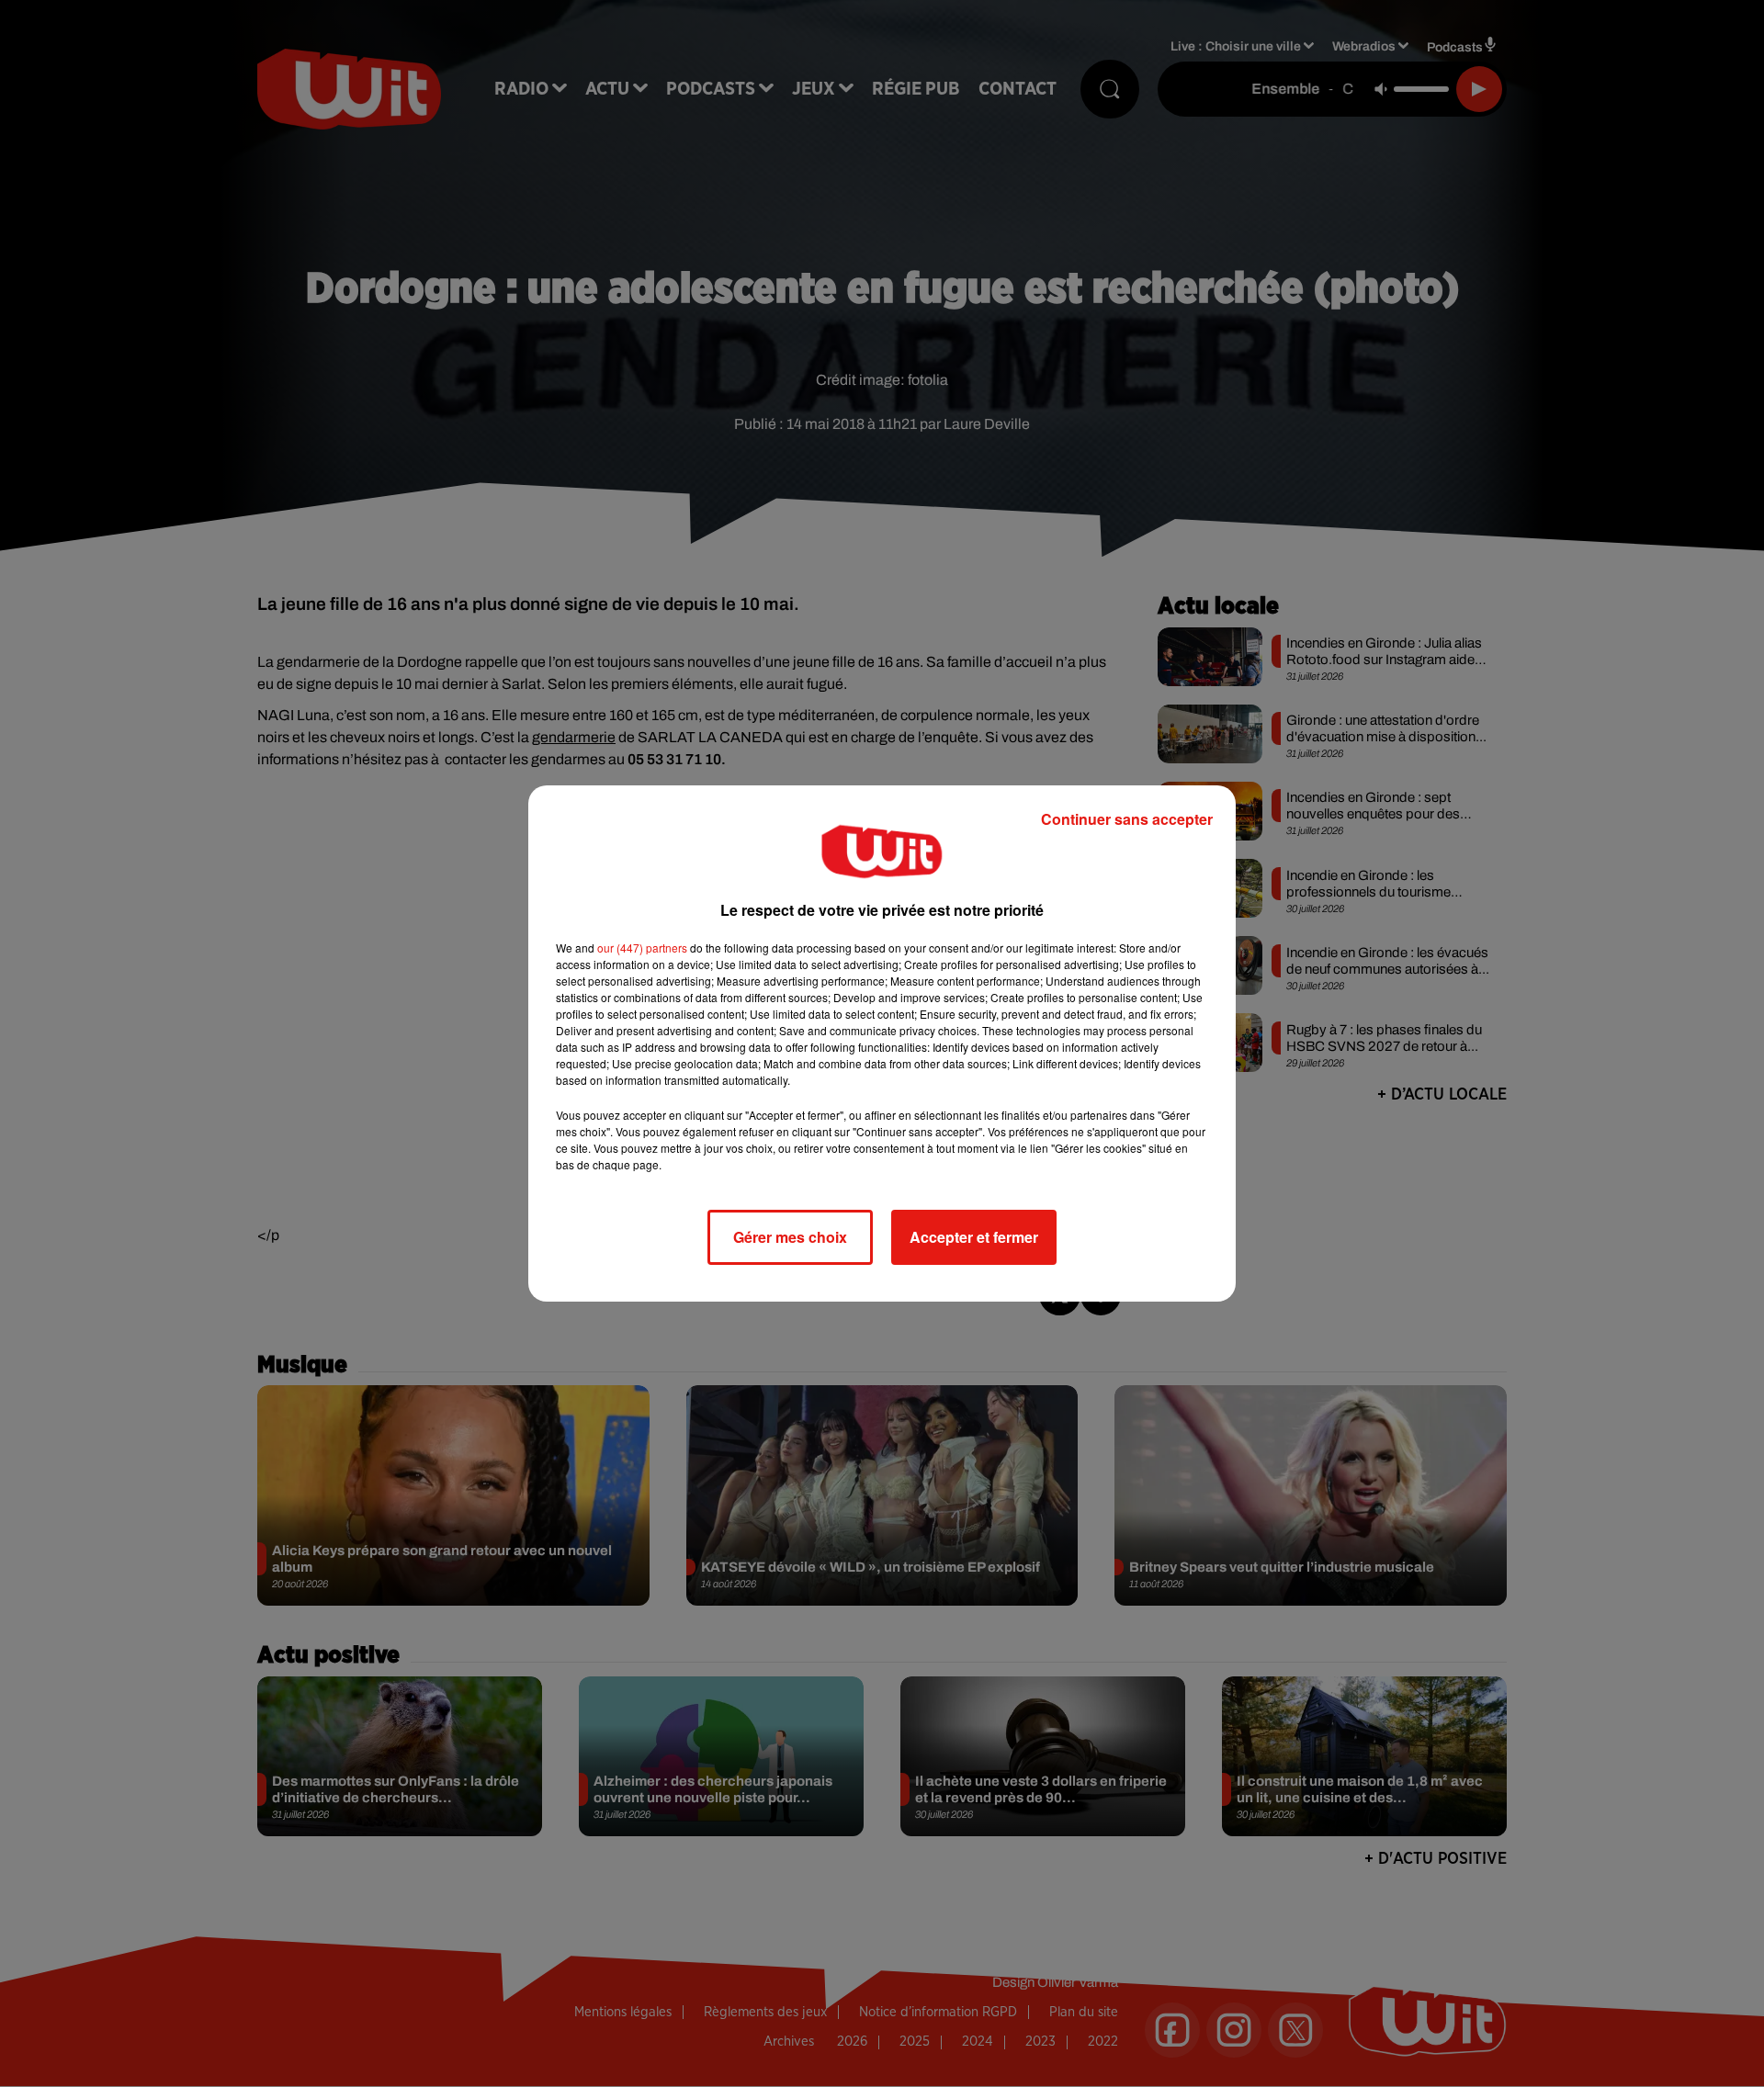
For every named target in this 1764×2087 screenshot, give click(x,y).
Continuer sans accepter (1127, 819)
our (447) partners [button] (642, 948)
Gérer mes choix (790, 1237)
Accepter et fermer (974, 1237)
